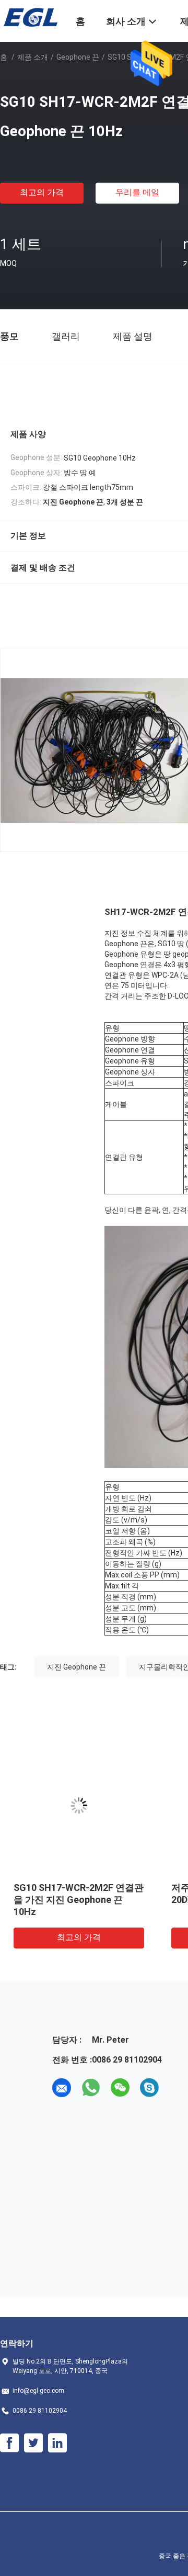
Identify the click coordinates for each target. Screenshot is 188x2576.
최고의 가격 (42, 192)
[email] (62, 2088)
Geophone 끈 (78, 57)
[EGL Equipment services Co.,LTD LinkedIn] (57, 2443)
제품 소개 (33, 57)
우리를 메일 (137, 192)
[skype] (149, 2088)
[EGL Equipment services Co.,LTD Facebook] (9, 2443)
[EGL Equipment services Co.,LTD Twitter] (33, 2443)
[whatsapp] (91, 2088)
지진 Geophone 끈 (77, 1667)
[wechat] (120, 2088)
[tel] (179, 2088)
